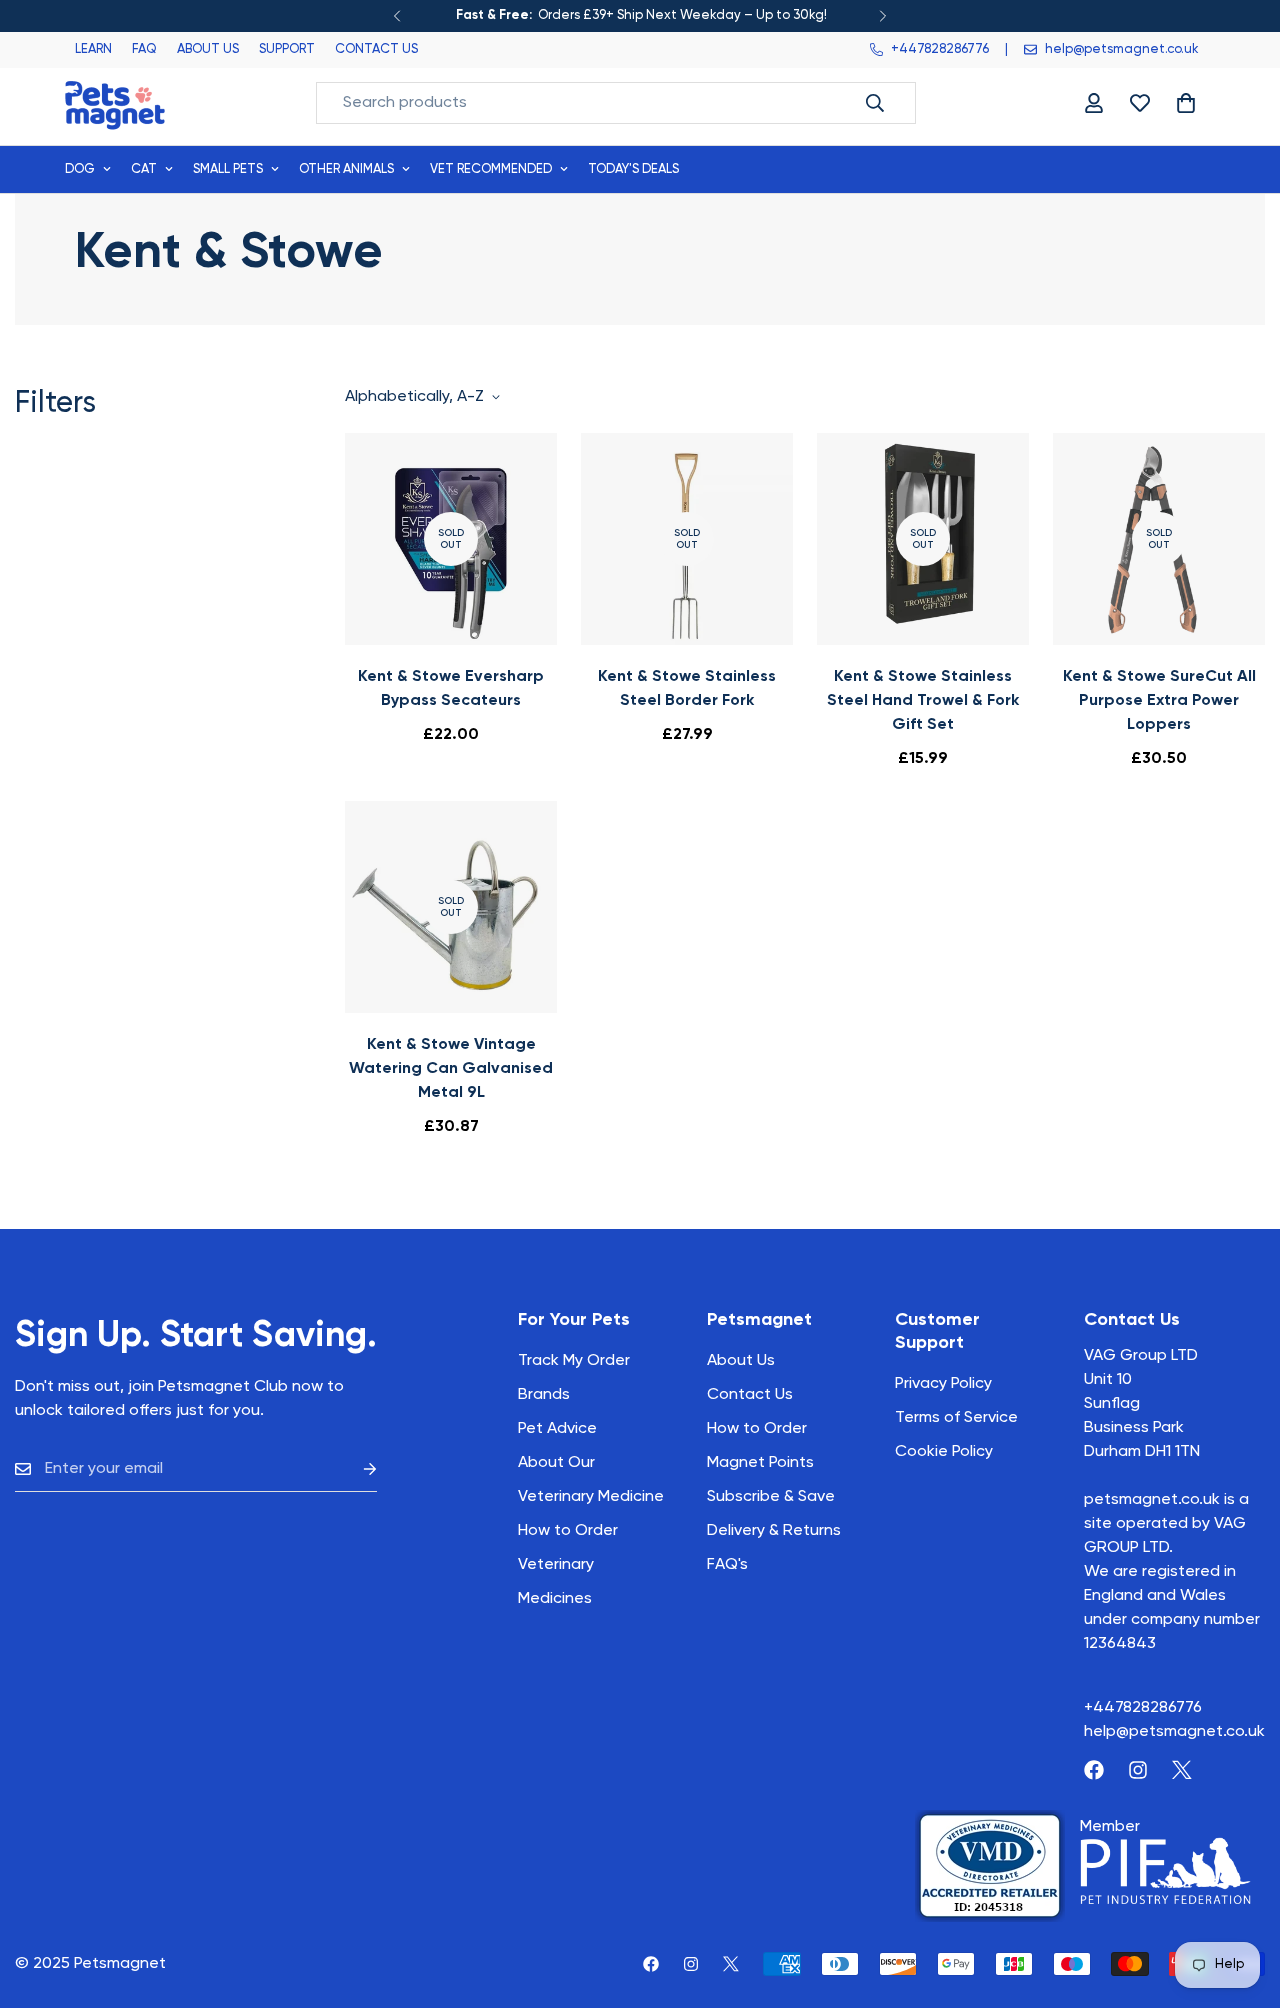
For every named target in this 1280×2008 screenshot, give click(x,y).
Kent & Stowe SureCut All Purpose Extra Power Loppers (1159, 701)
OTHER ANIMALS (346, 169)
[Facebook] (1094, 1770)
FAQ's (727, 1565)
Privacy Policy (943, 1384)
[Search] (875, 103)
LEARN (93, 49)
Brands (544, 1395)
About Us (741, 1361)
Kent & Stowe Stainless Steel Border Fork (687, 689)
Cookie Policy (944, 1452)
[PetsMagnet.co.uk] (115, 103)
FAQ (144, 49)
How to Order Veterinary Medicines (568, 1565)
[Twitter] (1182, 1770)
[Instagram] (1138, 1770)
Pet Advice (557, 1429)
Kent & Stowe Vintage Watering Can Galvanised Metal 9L (451, 1069)
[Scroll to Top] (1241, 1899)
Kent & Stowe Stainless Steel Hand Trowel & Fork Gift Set (923, 701)
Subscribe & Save (771, 1497)
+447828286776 (1143, 1708)
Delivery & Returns (774, 1531)
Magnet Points (760, 1463)
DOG (80, 169)
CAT (144, 169)
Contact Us (750, 1395)
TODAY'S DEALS (633, 169)
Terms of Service (956, 1418)
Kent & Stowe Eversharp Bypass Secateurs (451, 689)
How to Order (757, 1429)
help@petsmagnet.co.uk (1174, 1732)
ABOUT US (208, 49)
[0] (1186, 103)
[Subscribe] (354, 1469)
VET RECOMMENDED (491, 169)
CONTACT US (376, 49)
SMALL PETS (228, 169)
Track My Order (574, 1361)
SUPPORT (287, 49)
